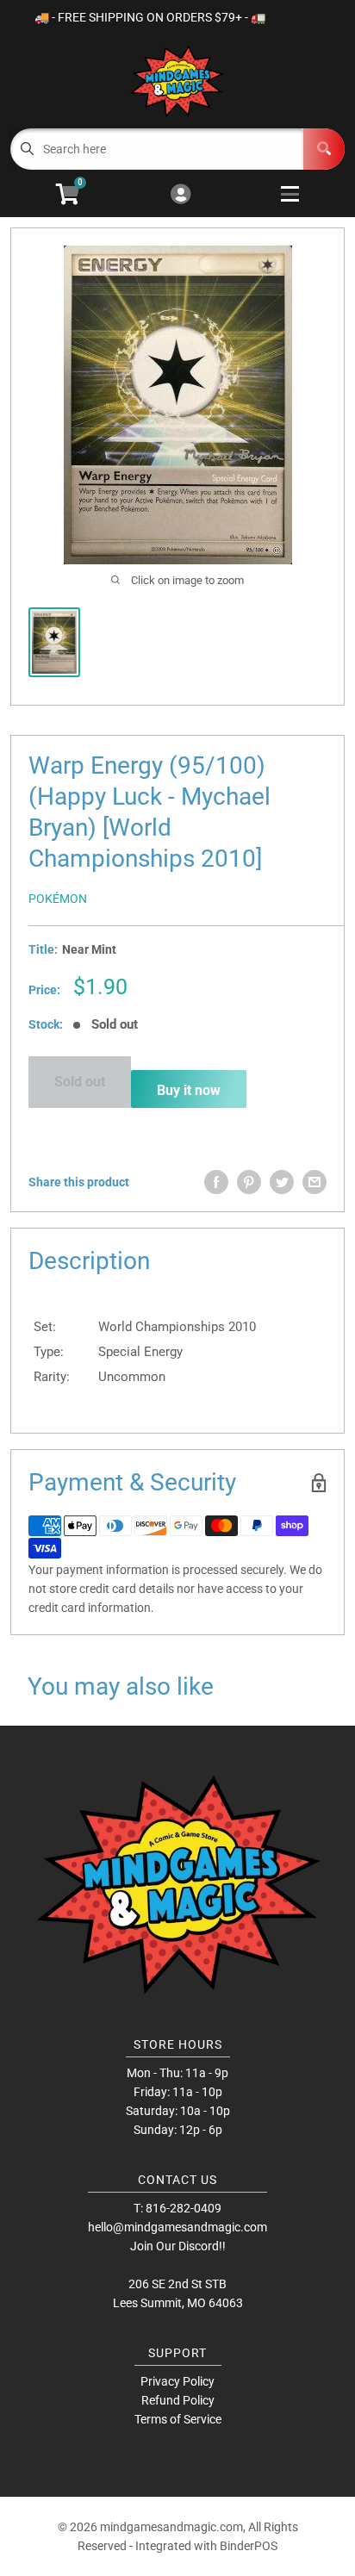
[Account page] (181, 195)
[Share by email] (315, 1182)
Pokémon (58, 899)
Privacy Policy (177, 2381)
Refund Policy (178, 2400)
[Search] (324, 149)
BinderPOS (249, 2546)
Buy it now (189, 1090)
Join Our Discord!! (178, 2246)
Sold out (80, 1082)
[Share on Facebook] (216, 1182)
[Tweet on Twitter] (282, 1182)
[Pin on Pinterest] (249, 1182)
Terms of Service (178, 2419)
